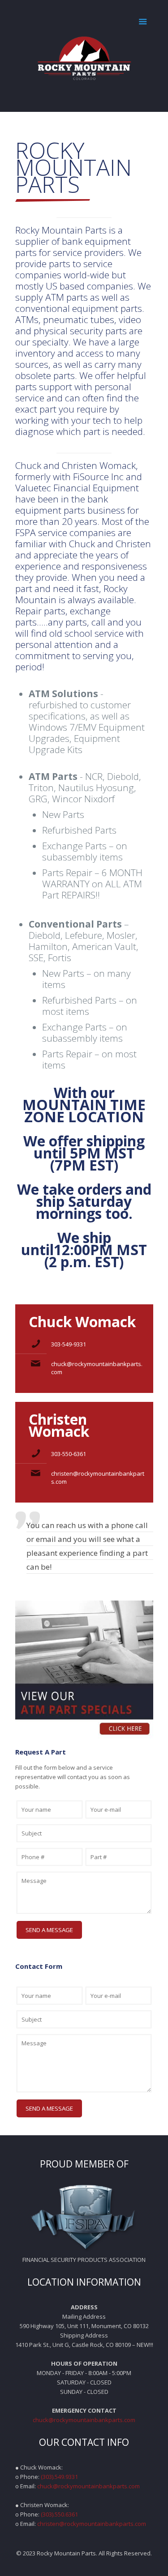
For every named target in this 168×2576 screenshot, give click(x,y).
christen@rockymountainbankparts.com (92, 2524)
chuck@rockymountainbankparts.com (84, 2420)
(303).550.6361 (59, 2514)
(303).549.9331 (59, 2477)
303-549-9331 (69, 1344)
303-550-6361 (69, 1454)
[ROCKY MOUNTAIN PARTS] (84, 56)
